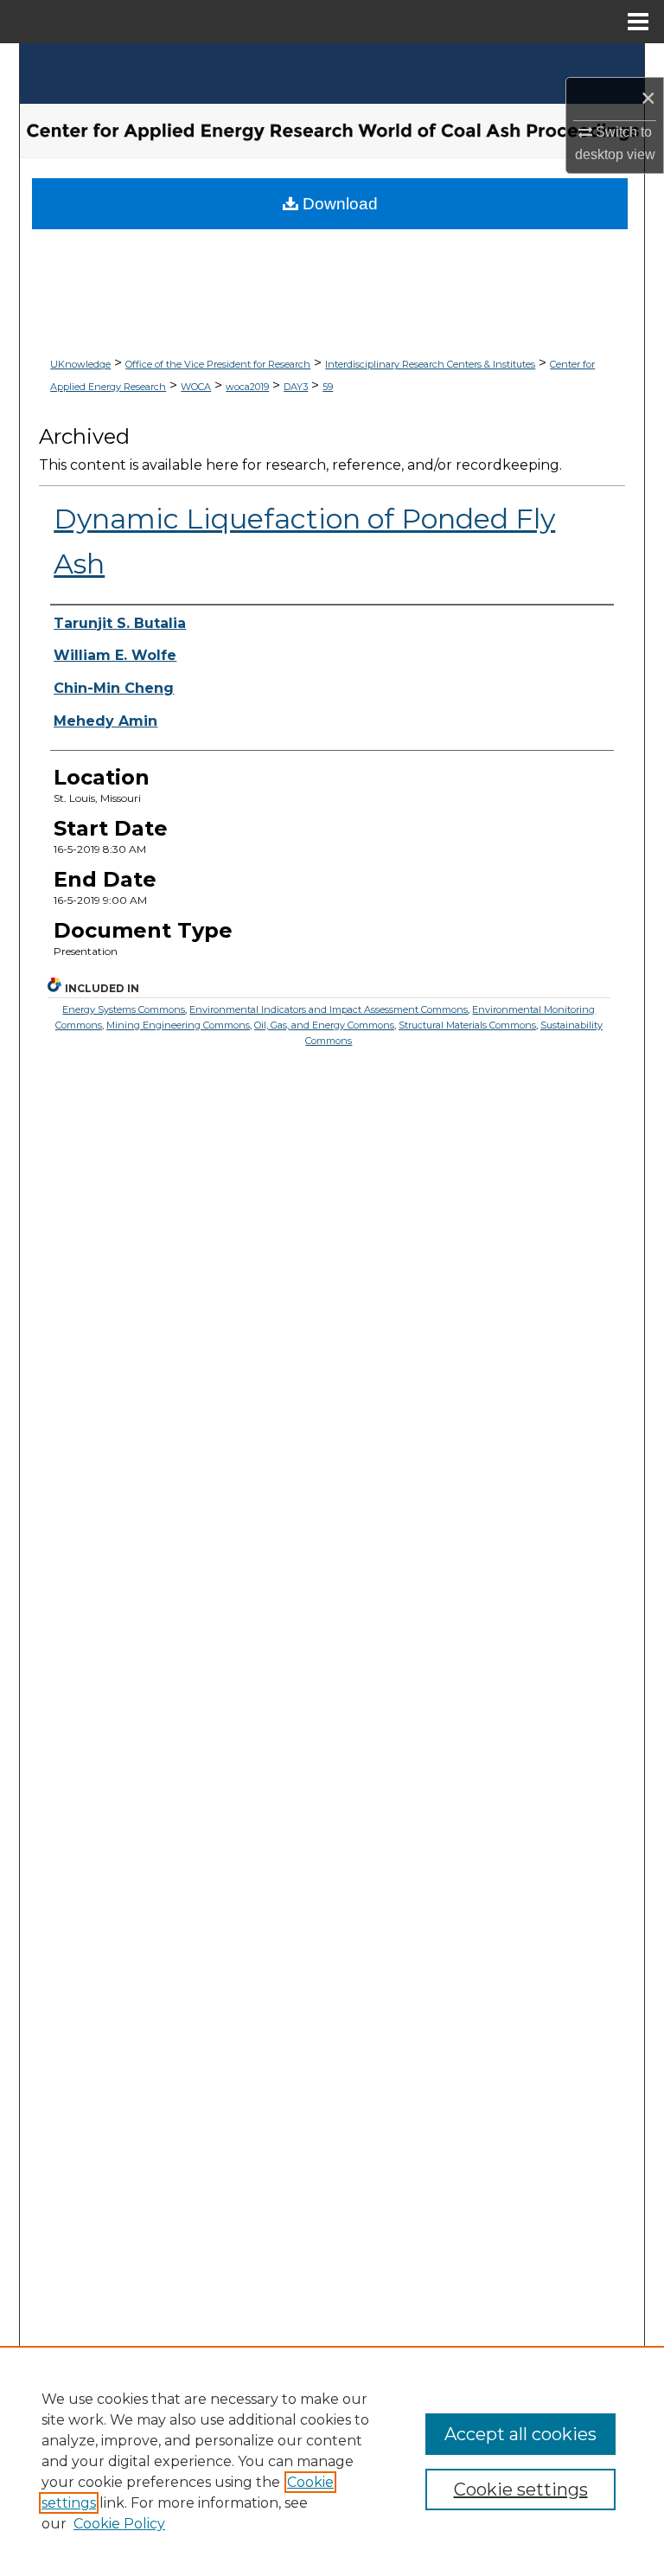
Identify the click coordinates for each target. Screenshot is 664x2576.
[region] (332, 2461)
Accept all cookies (520, 2434)
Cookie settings (521, 2489)
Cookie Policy (119, 2524)
